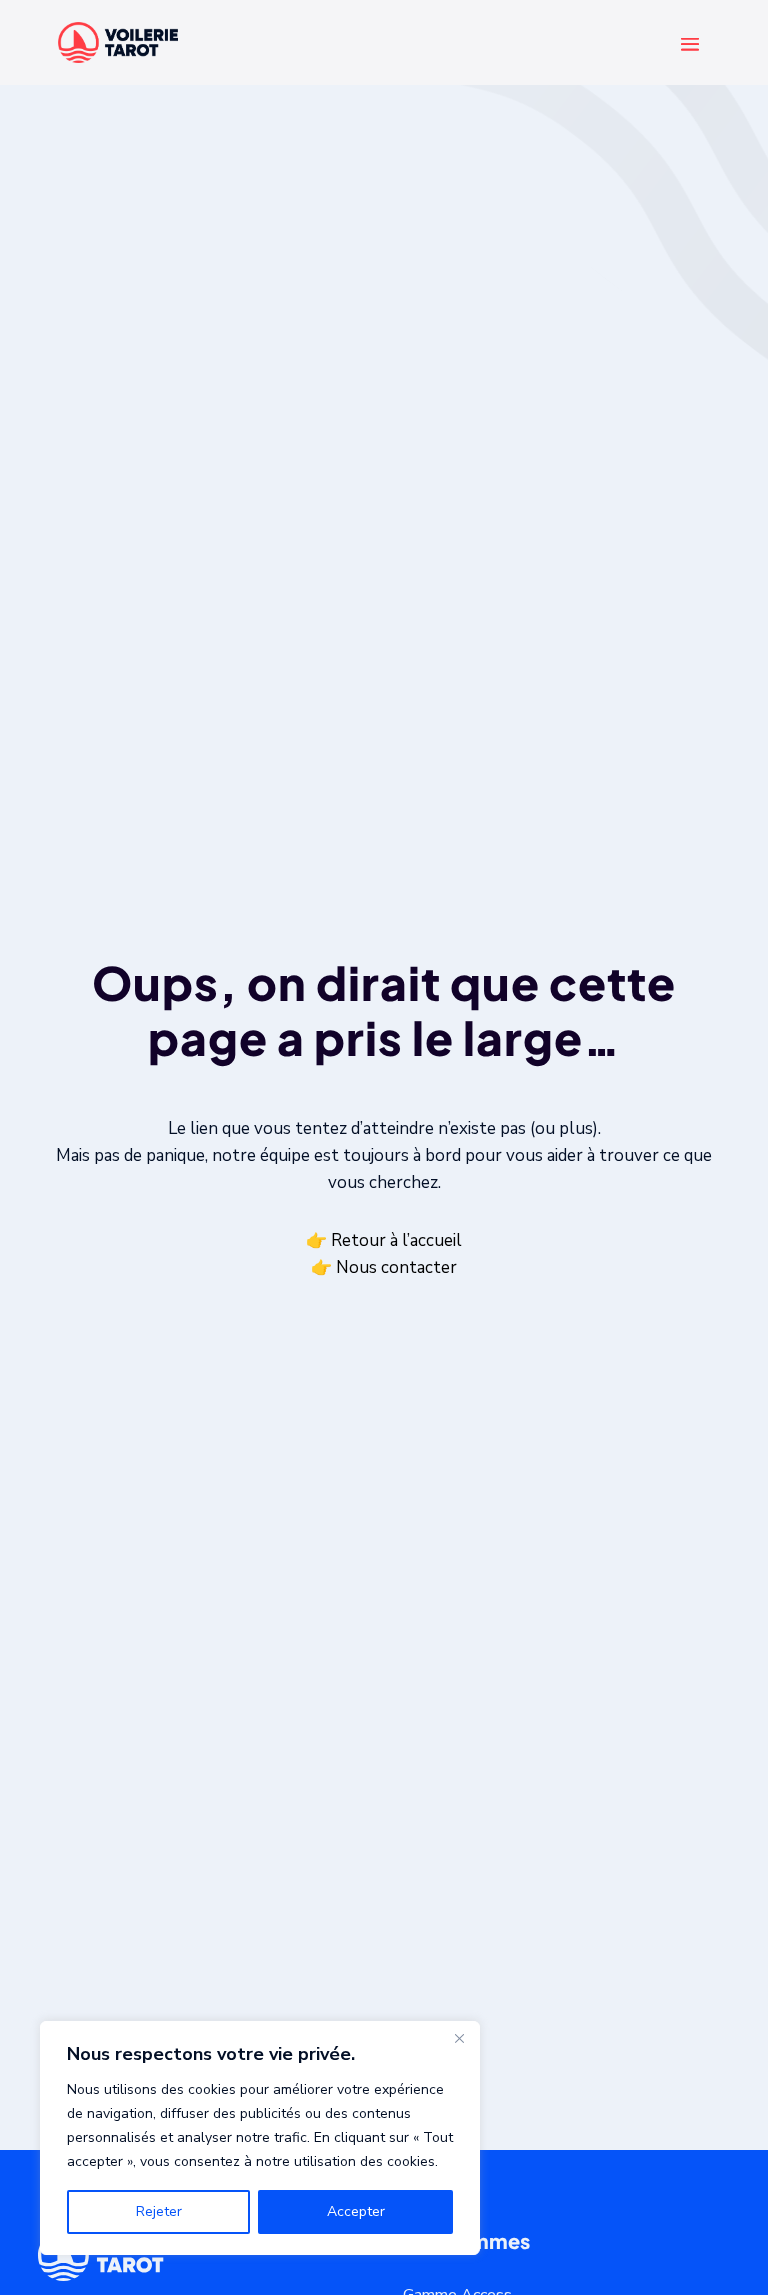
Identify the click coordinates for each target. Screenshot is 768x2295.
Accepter (356, 2211)
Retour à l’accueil (396, 1239)
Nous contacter (396, 1267)
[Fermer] (459, 2038)
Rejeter (159, 2211)
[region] (260, 2138)
